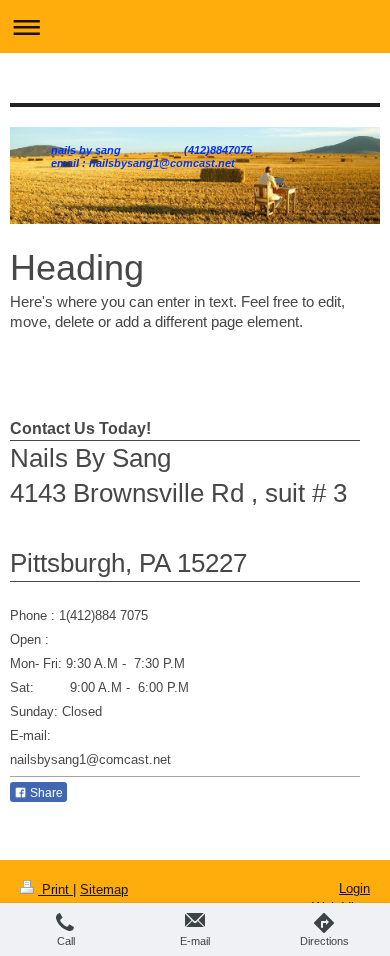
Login (354, 888)
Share (45, 793)
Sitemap (104, 889)
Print (55, 889)
